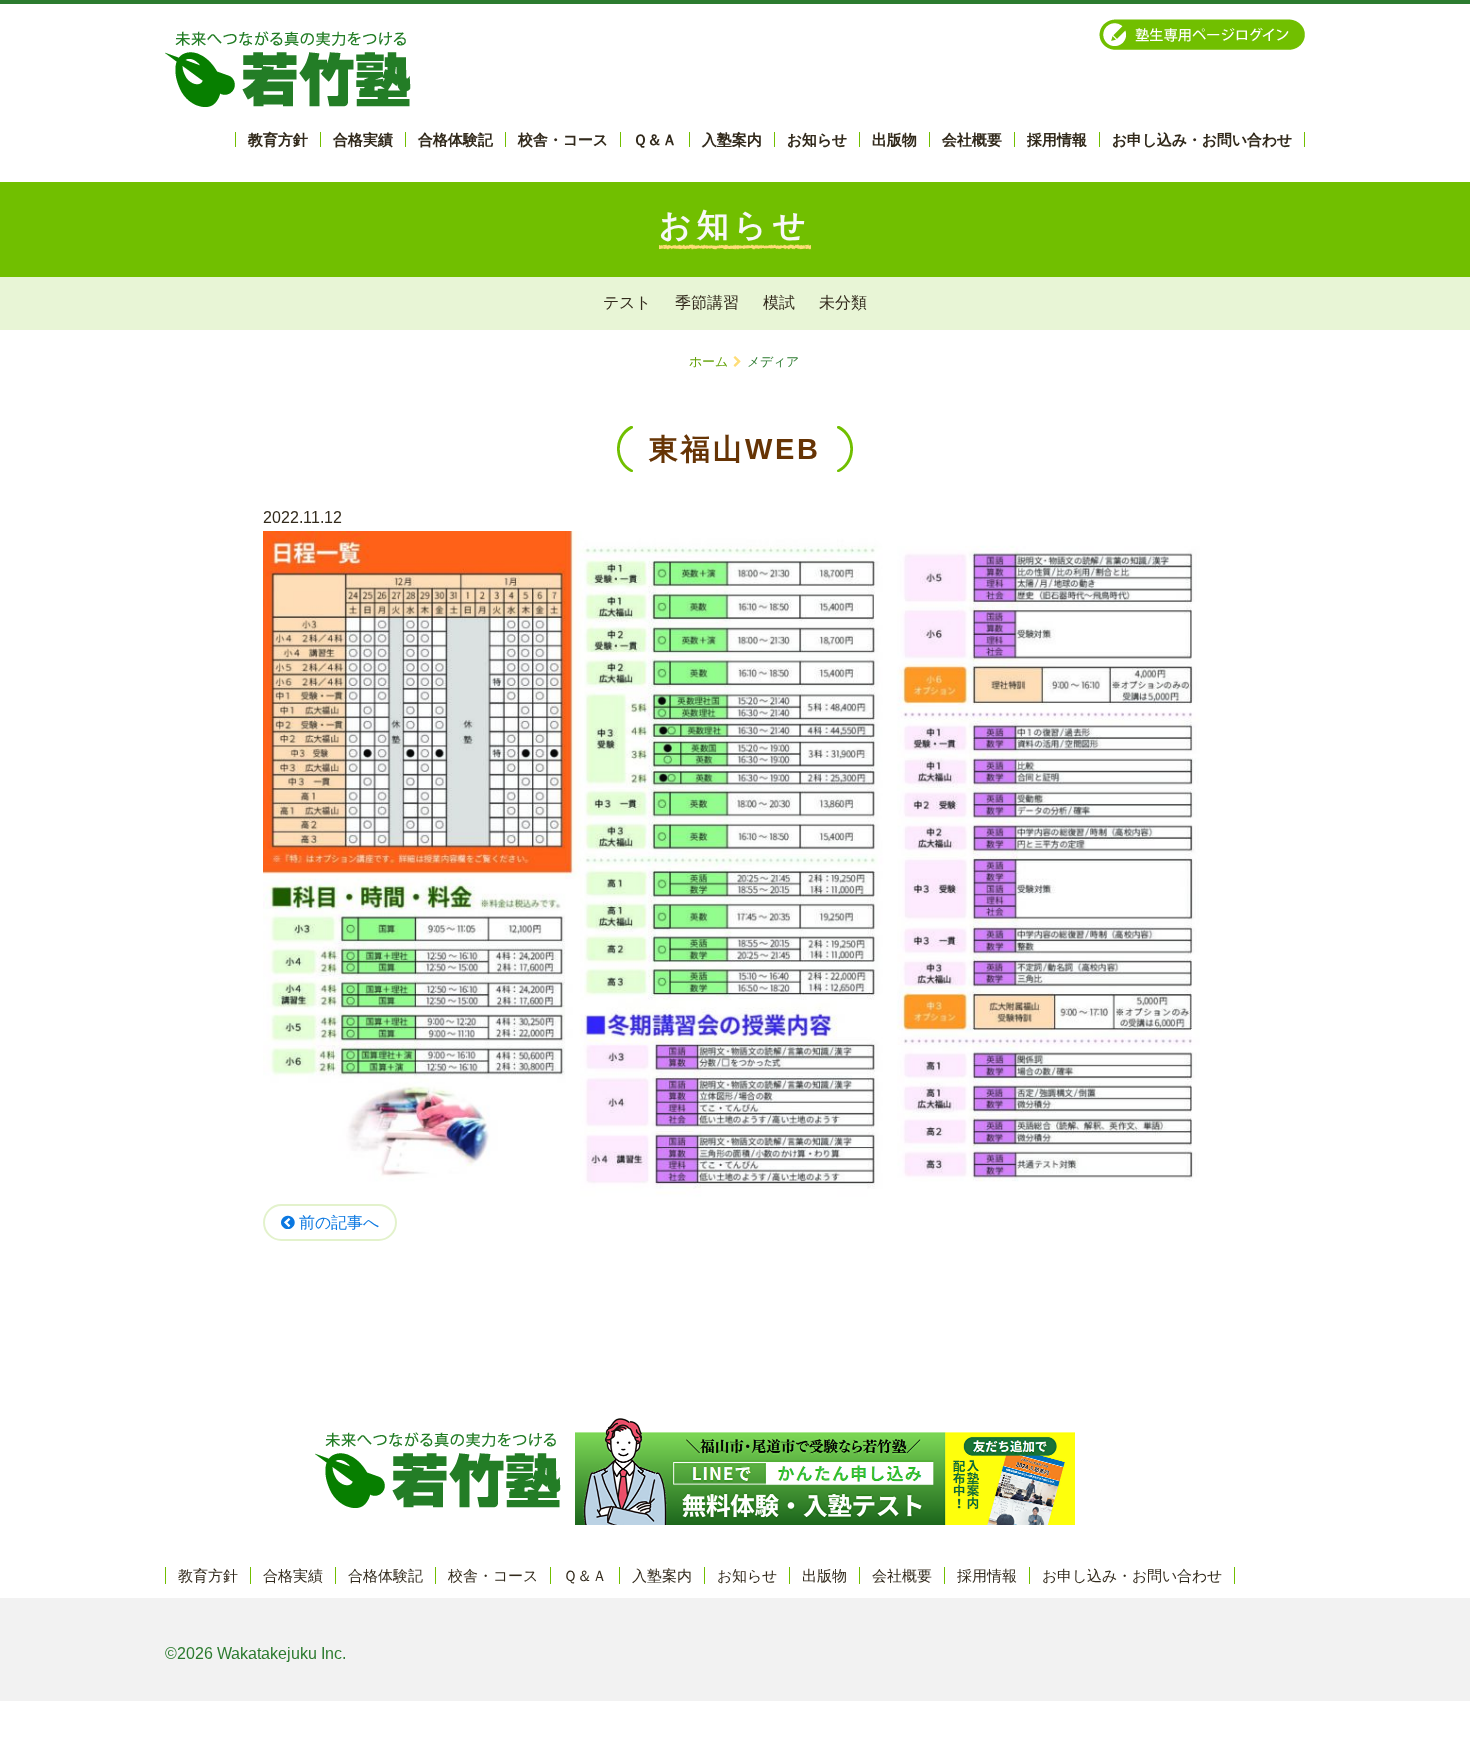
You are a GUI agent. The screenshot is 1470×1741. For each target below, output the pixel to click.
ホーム (708, 361)
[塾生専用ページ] (1202, 34)
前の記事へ (337, 1222)
